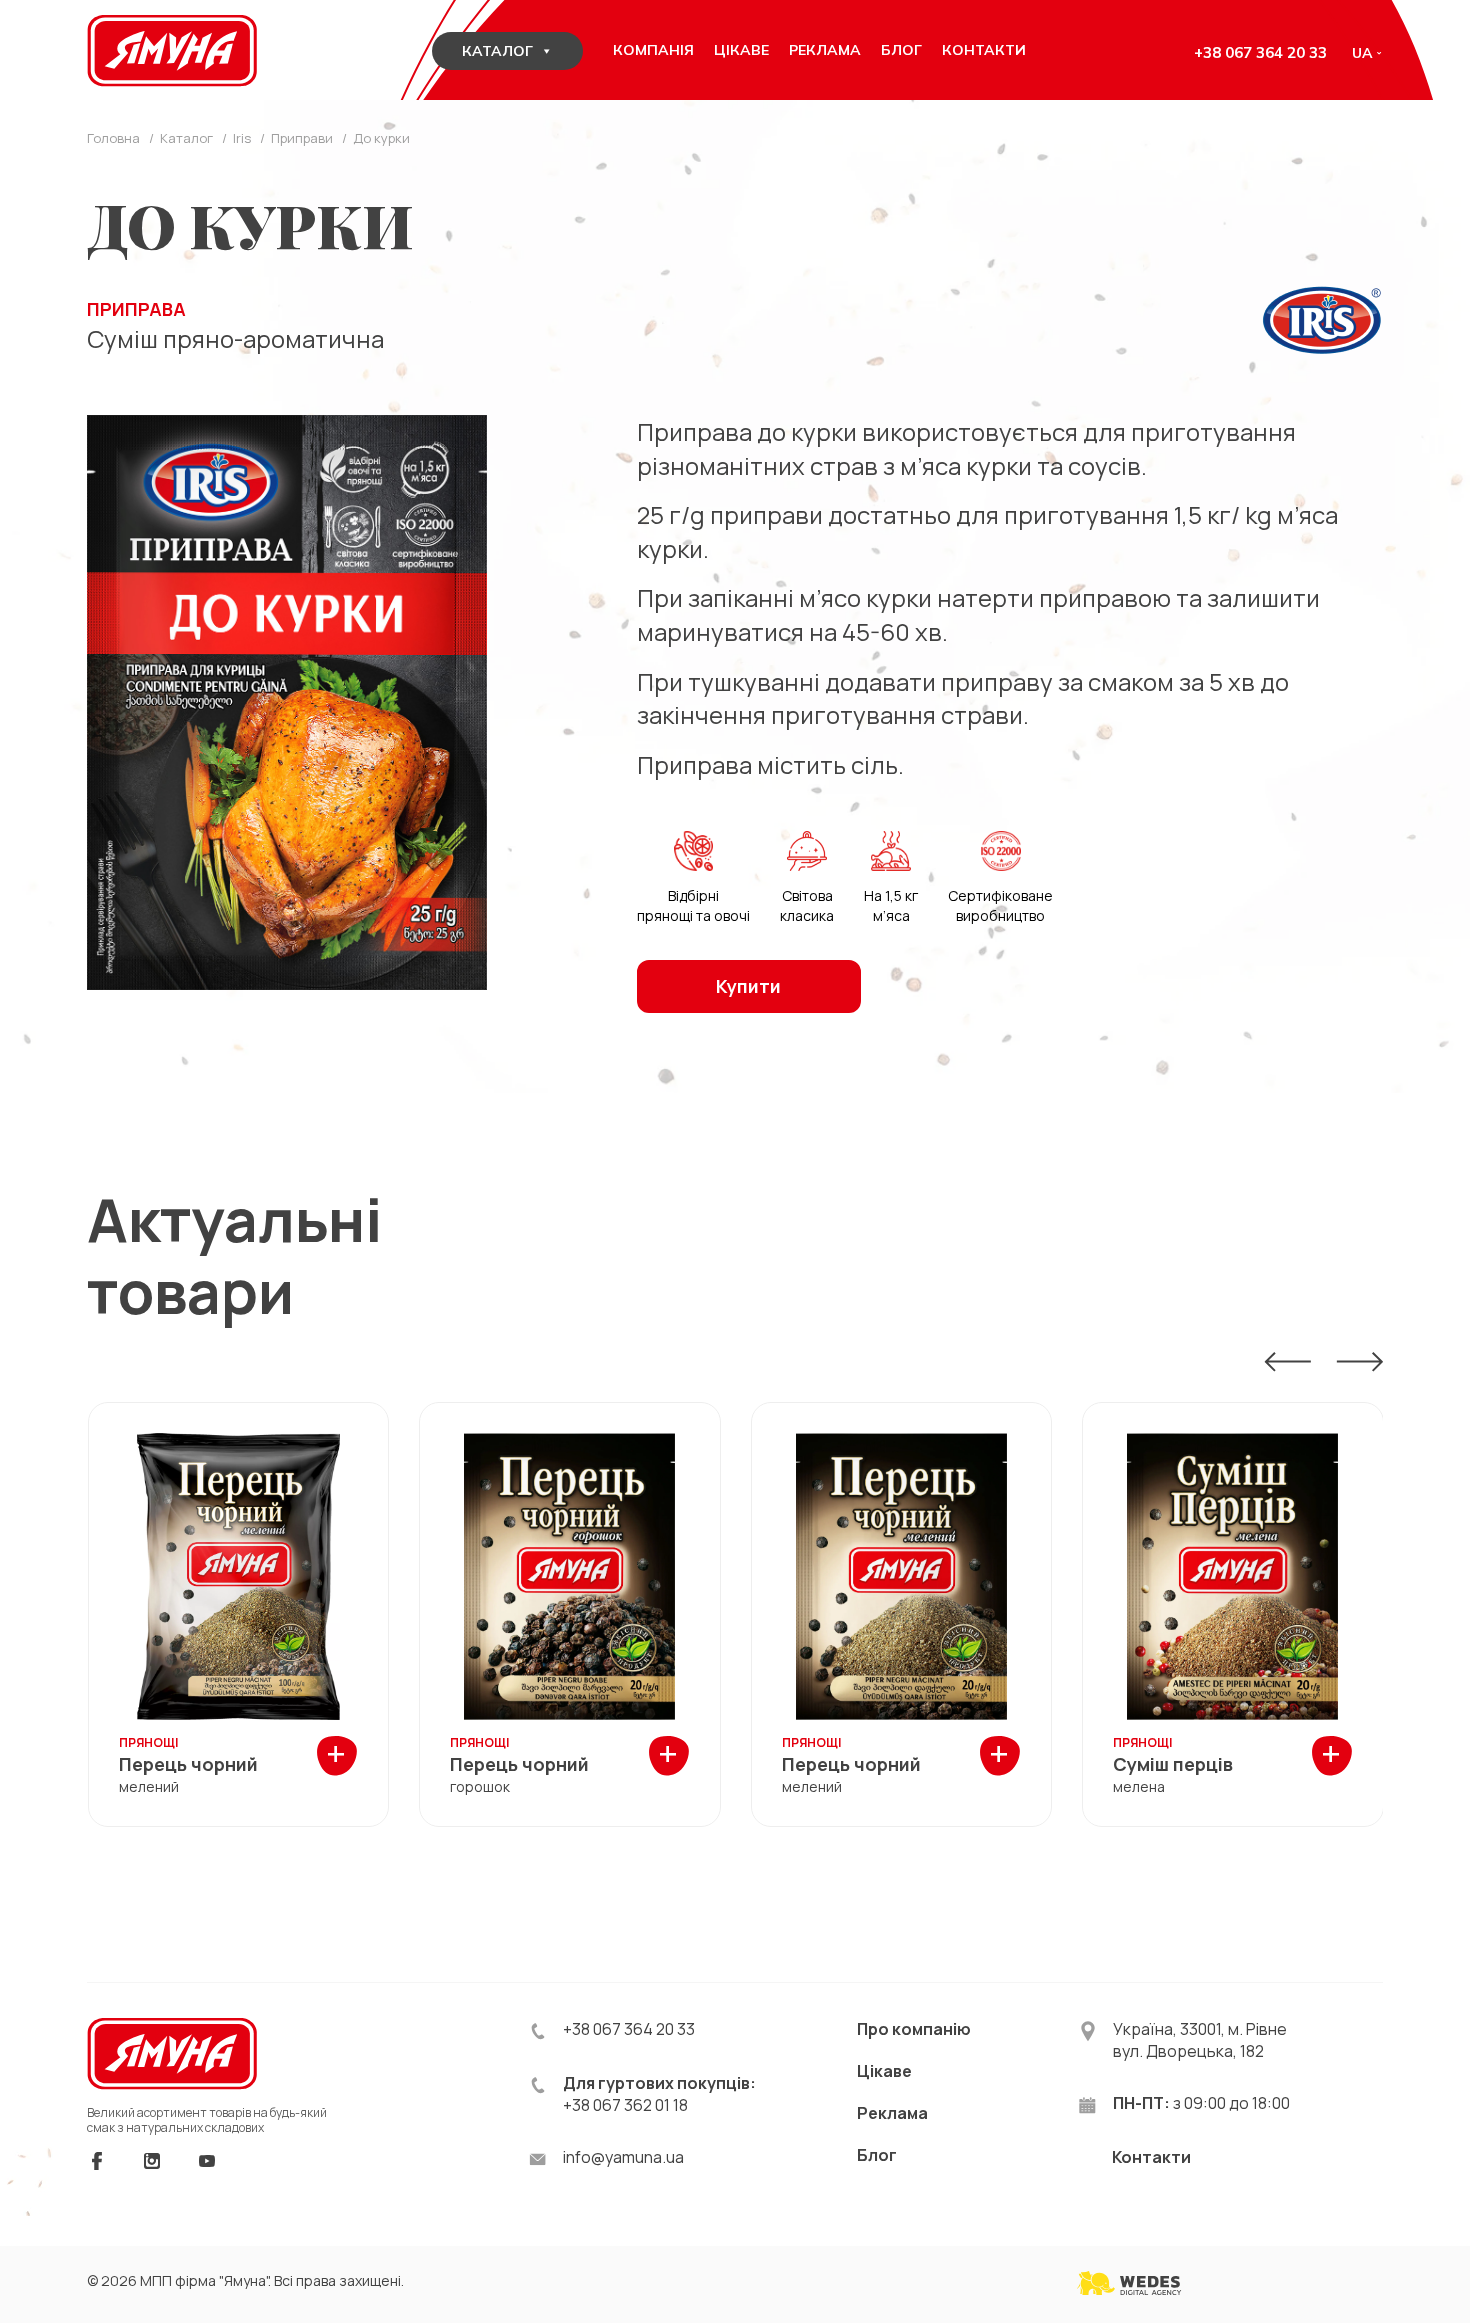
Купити (748, 986)
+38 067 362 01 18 (625, 2105)
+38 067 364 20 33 (1260, 52)
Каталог (497, 51)
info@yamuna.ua (623, 2157)
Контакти (1151, 2157)
